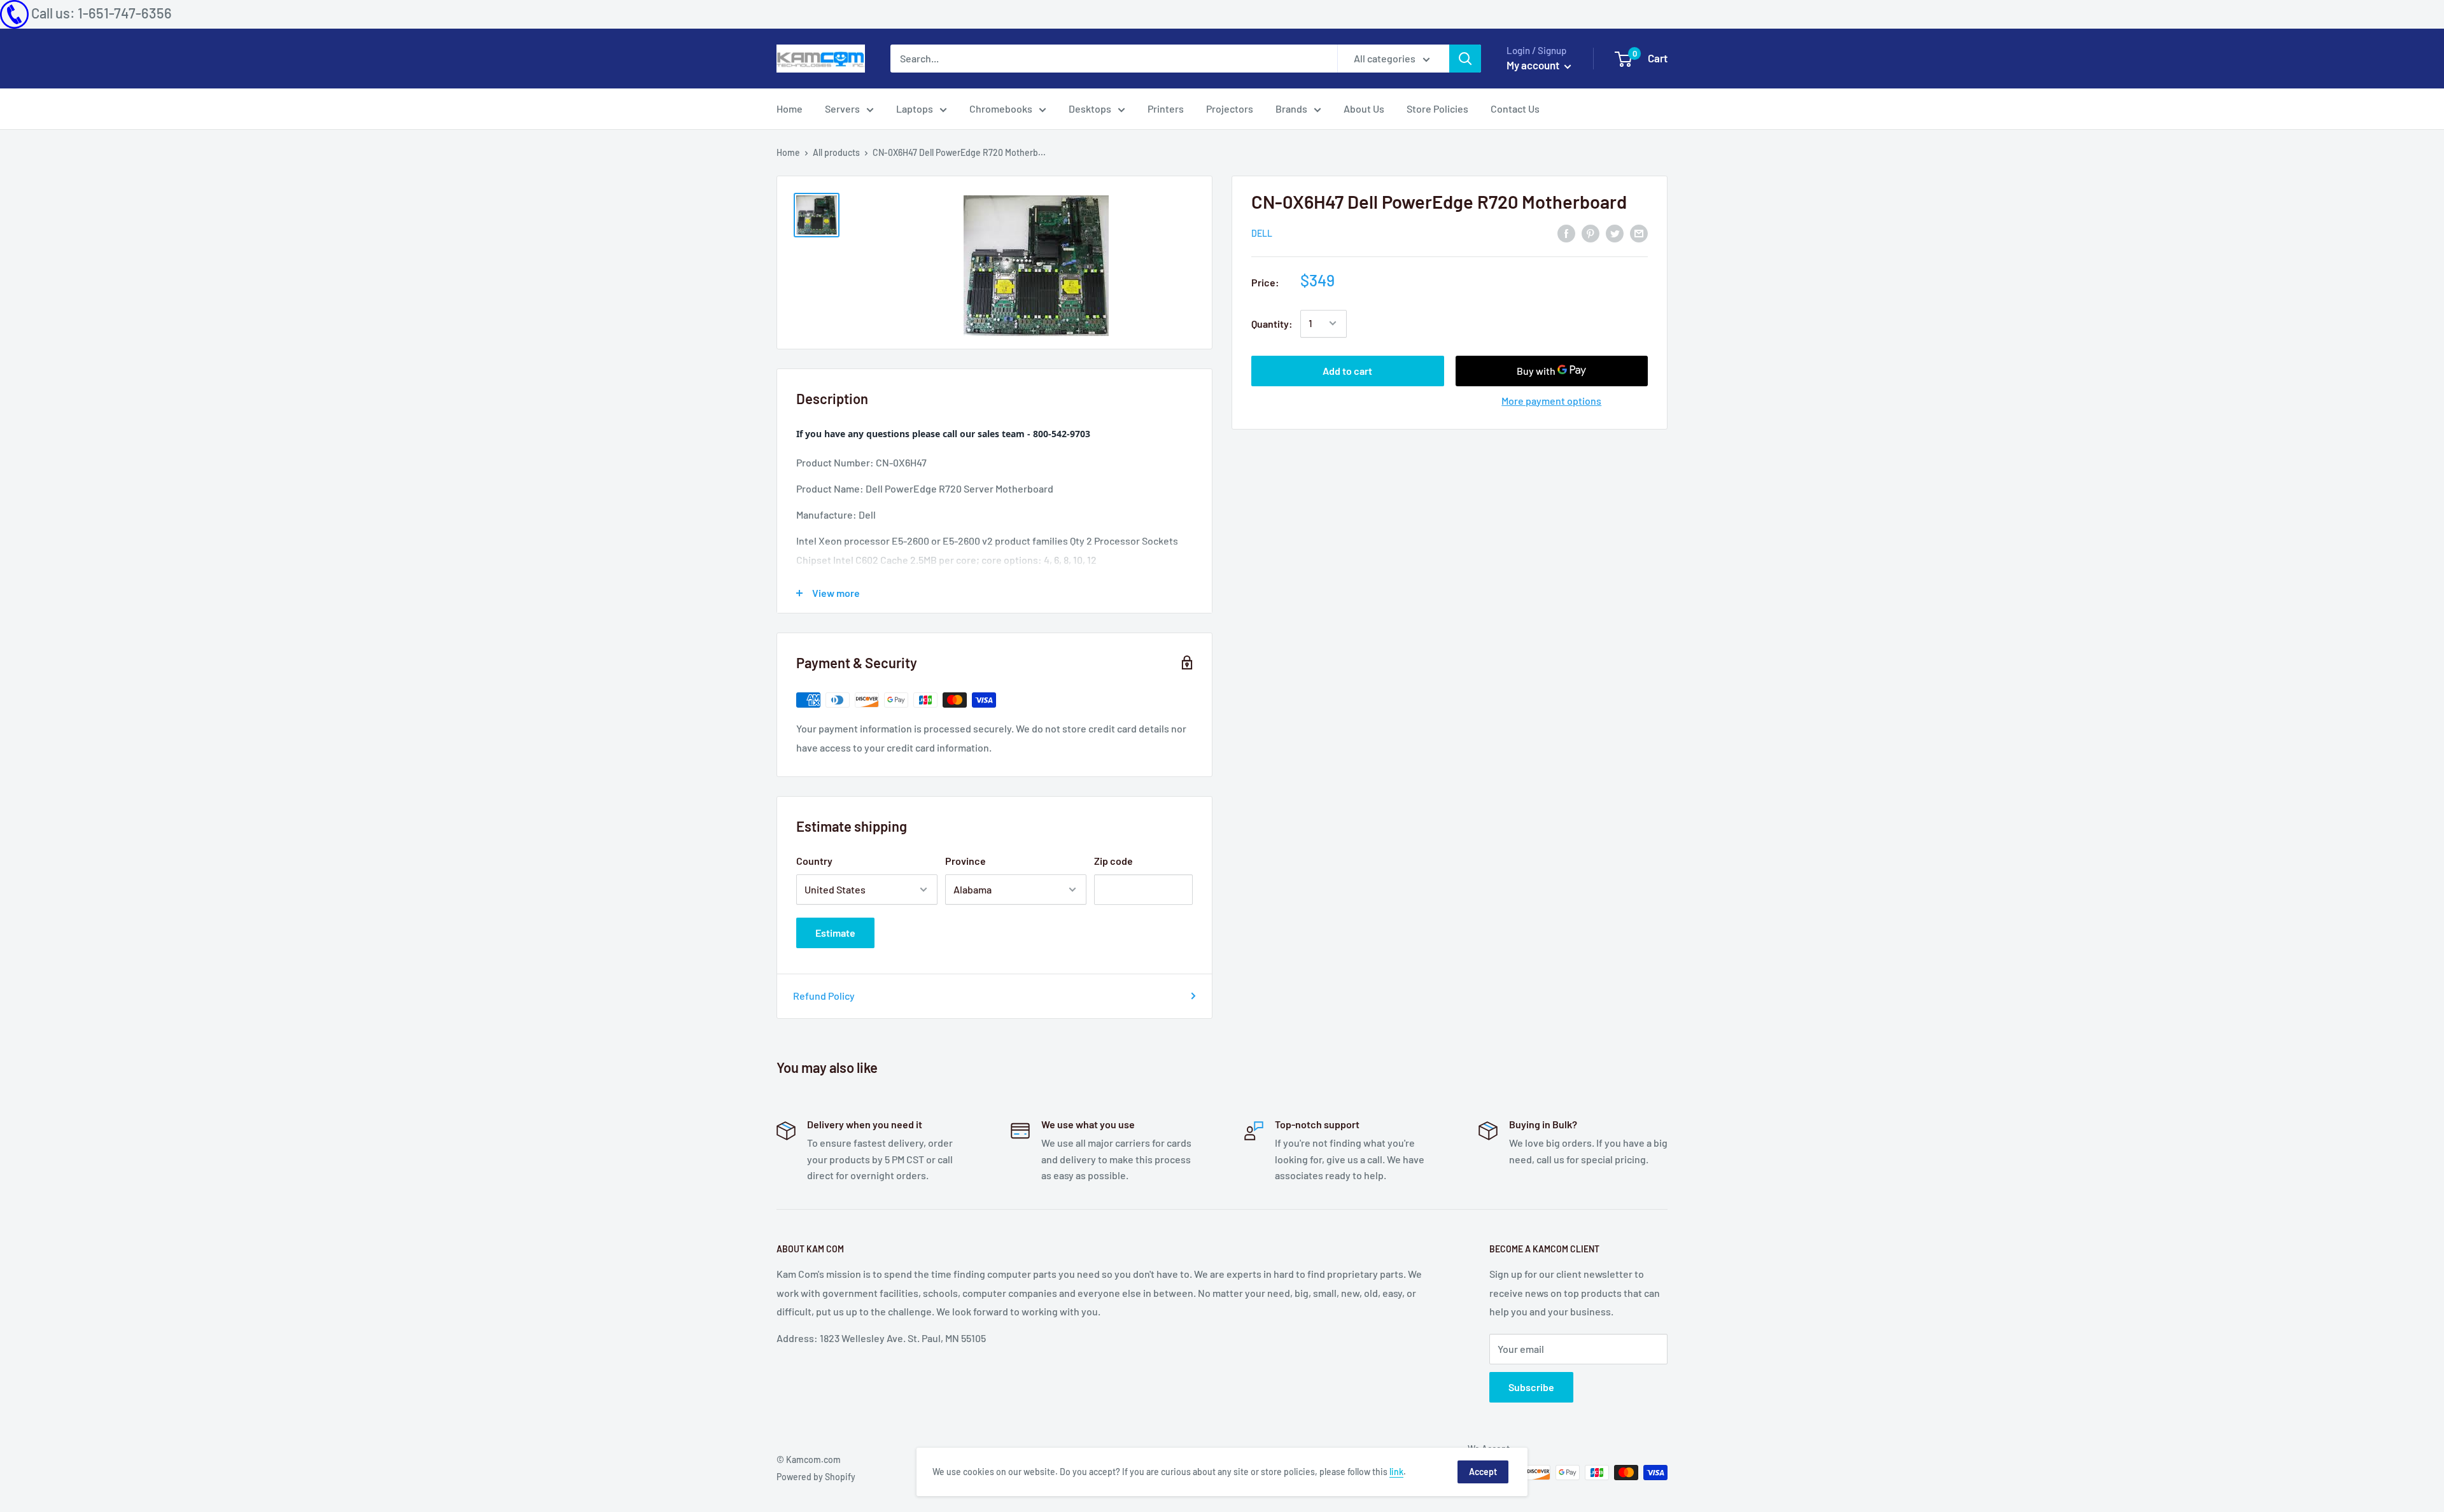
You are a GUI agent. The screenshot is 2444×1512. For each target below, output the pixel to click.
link (1396, 1472)
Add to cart (1347, 370)
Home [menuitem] (790, 108)
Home (788, 152)
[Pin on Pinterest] (1591, 233)
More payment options (1551, 400)
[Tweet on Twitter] (1615, 233)
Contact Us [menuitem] (1515, 108)
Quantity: (1272, 324)
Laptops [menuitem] (915, 108)
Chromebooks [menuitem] (1001, 108)
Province (966, 861)
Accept (1483, 1472)
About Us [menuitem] (1364, 108)
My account (1534, 65)
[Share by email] (1639, 233)
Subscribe (1531, 1387)
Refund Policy (824, 996)
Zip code (1113, 861)
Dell (1262, 233)
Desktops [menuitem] (1090, 108)
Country (814, 861)
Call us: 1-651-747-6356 (102, 13)
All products (836, 152)
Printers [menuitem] (1166, 108)
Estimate (835, 933)
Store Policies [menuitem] (1437, 108)
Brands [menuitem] (1291, 108)
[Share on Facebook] (1566, 233)
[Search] (1465, 59)
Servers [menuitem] (842, 108)
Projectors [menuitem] (1230, 108)
